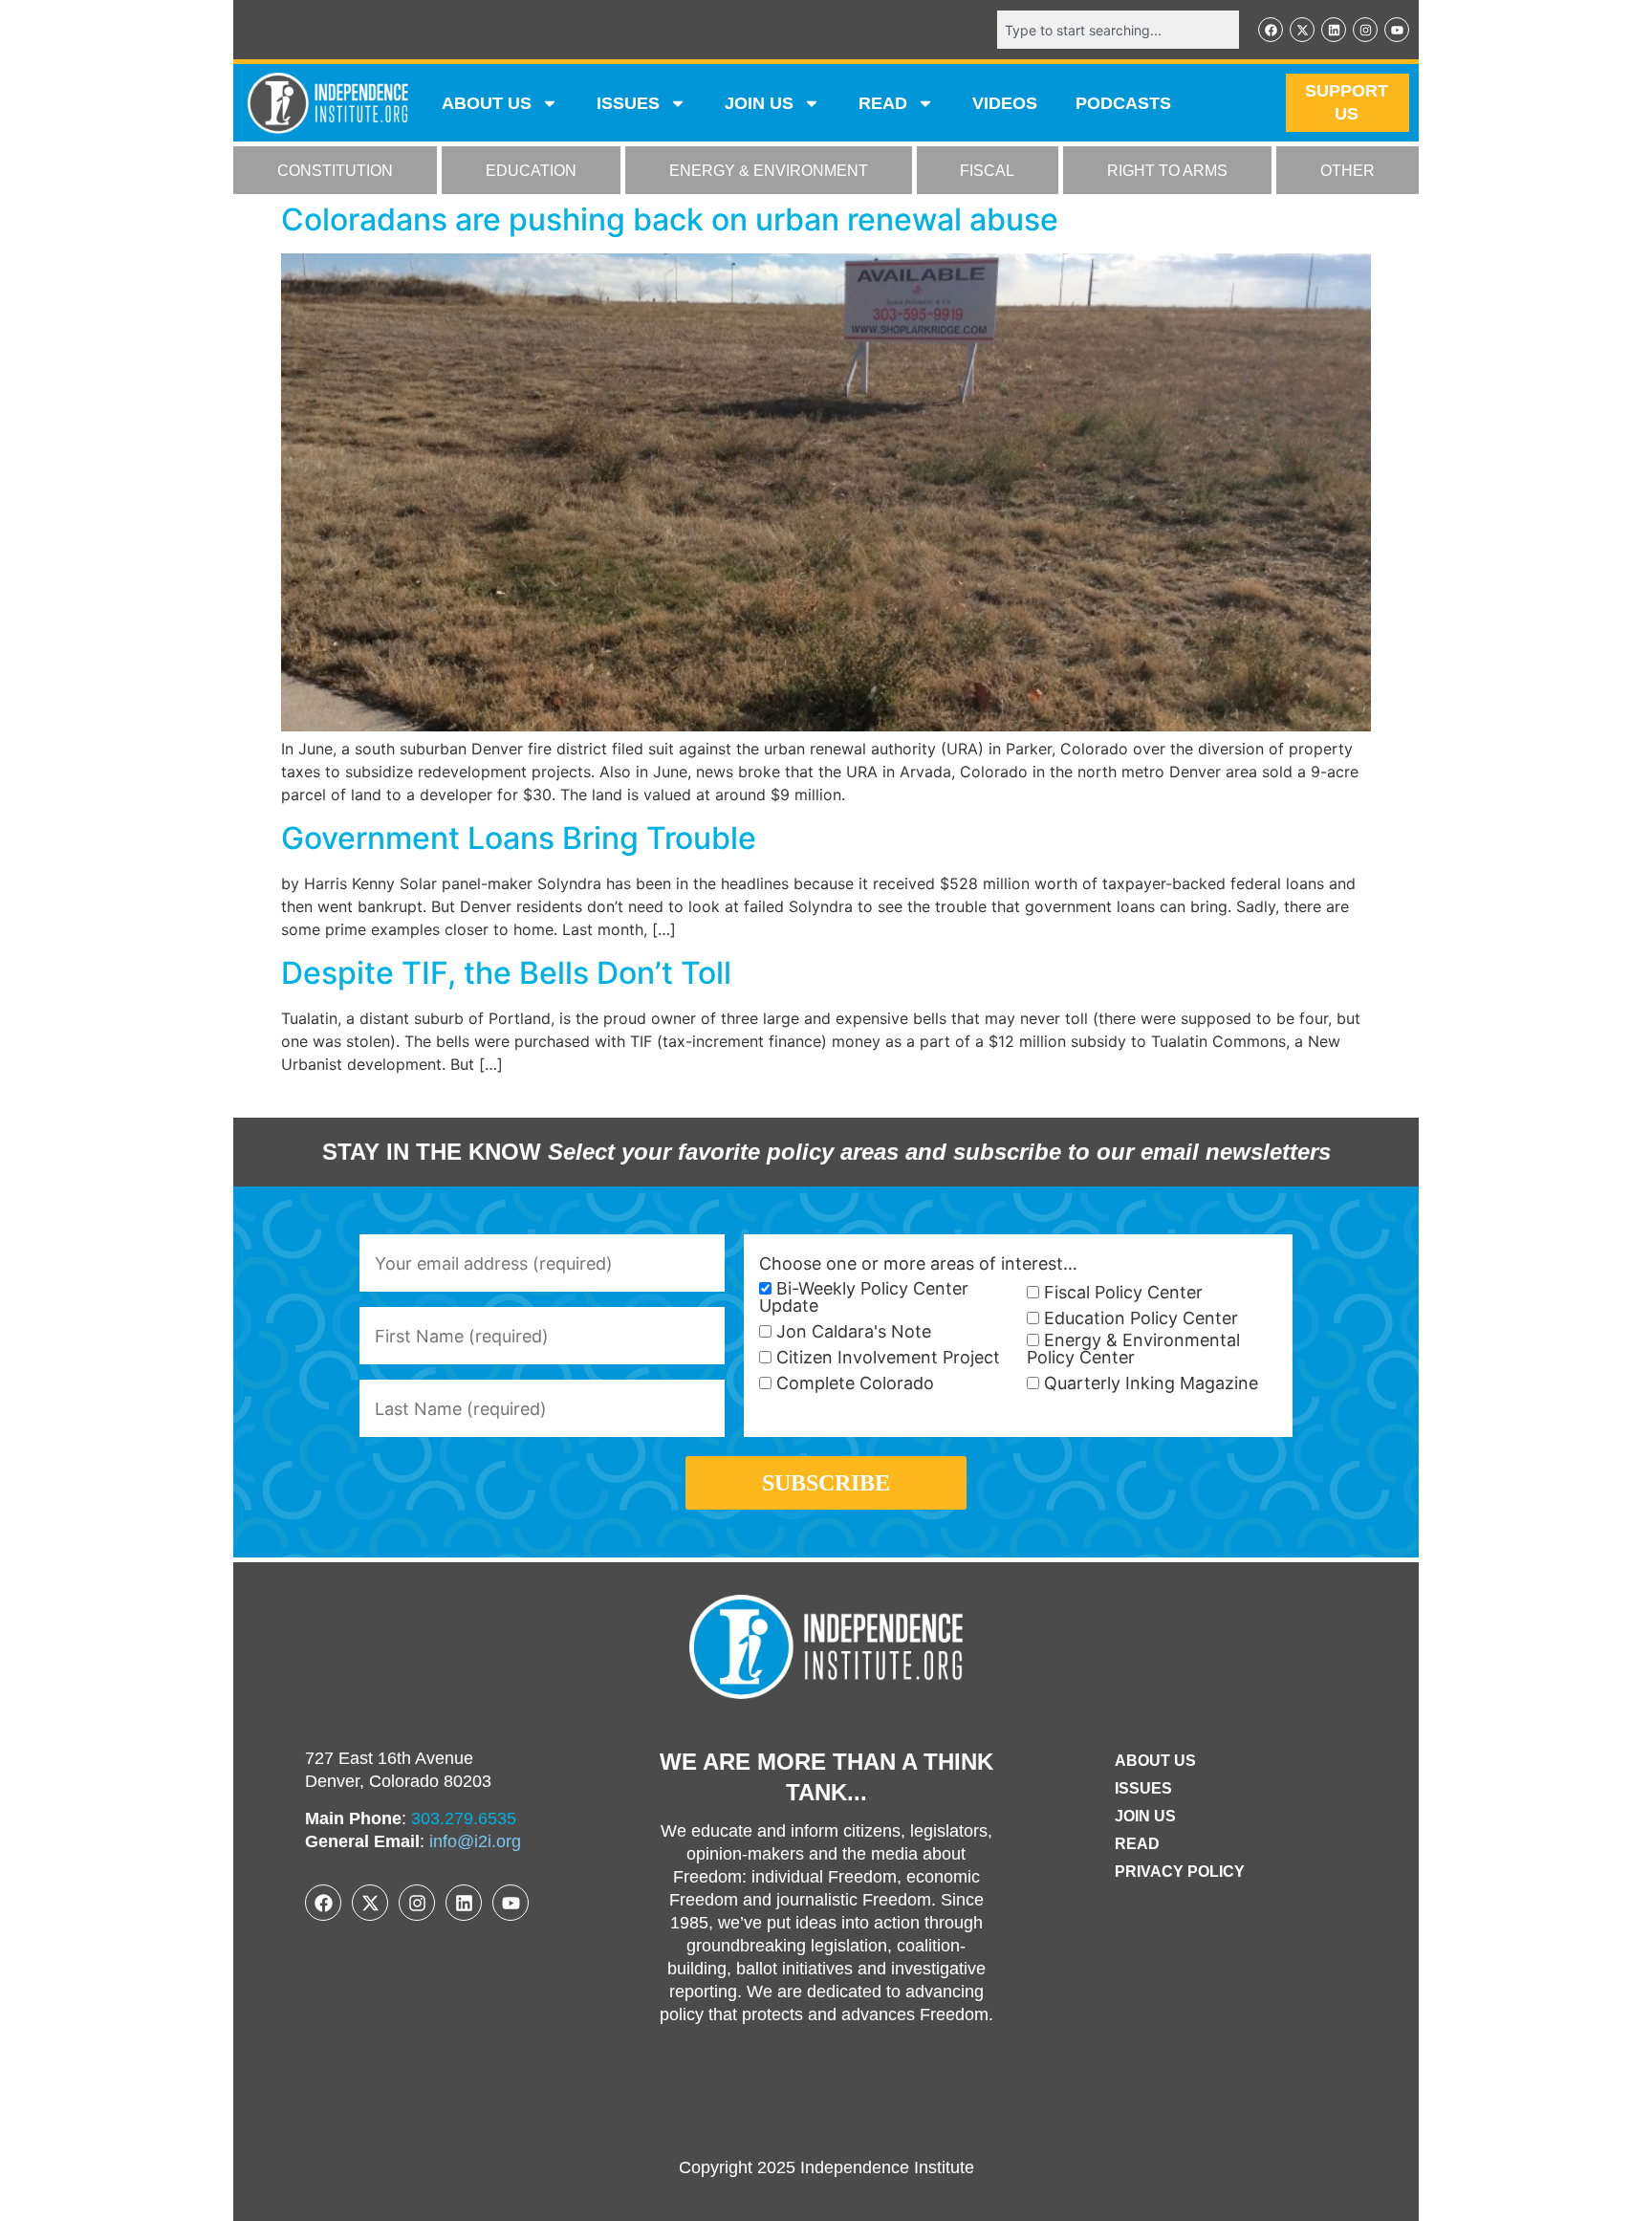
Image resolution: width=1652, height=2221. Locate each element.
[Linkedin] (1334, 30)
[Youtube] (1397, 30)
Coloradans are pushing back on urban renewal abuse (670, 219)
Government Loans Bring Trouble (519, 838)
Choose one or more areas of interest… (918, 1264)
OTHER (1348, 171)
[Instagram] (1365, 30)
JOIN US (759, 103)
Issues (628, 103)
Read (1137, 1844)
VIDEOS (1005, 103)
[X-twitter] (1302, 30)
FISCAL (987, 171)
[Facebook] (1271, 30)
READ (883, 103)
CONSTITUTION (335, 171)
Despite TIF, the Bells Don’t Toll (506, 973)
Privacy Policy (1180, 1872)
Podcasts (1123, 103)
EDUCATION (531, 171)
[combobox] (1118, 30)
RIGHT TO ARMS (1167, 171)
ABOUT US (487, 103)
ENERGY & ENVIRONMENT (769, 171)
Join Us (1145, 1816)
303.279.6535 (464, 1818)
